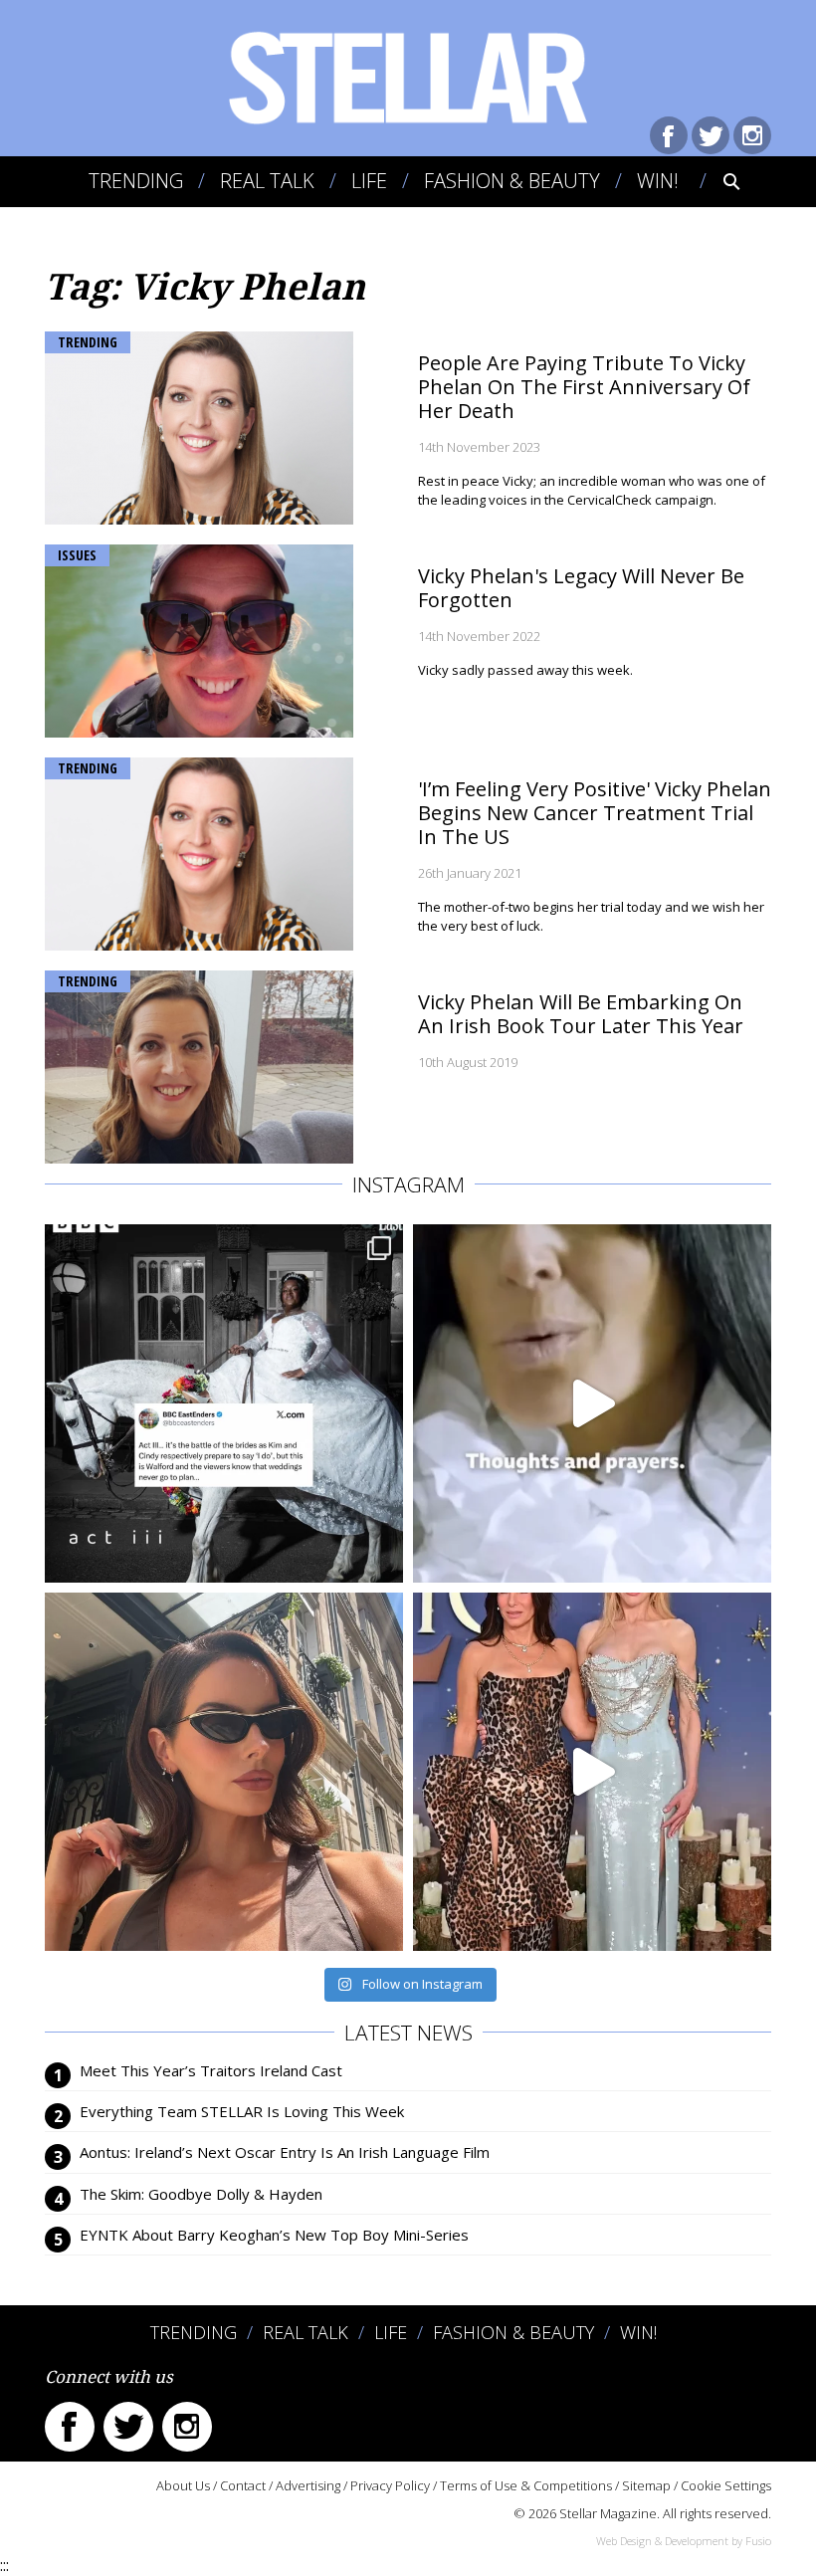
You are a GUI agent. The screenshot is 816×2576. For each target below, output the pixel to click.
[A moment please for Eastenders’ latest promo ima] (224, 1403)
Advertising (308, 2485)
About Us (183, 2485)
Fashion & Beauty (512, 181)
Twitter (711, 135)
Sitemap (646, 2485)
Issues (77, 555)
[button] (718, 181)
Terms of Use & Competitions (526, 2485)
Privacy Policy (390, 2485)
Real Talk (267, 181)
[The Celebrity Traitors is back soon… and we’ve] (592, 1403)
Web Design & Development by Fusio (684, 2541)
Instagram (752, 135)
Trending (136, 181)
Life (369, 181)
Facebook (669, 135)
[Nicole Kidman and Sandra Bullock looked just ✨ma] (592, 1772)
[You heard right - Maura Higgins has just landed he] (224, 1772)
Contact (243, 2485)
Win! (658, 181)
